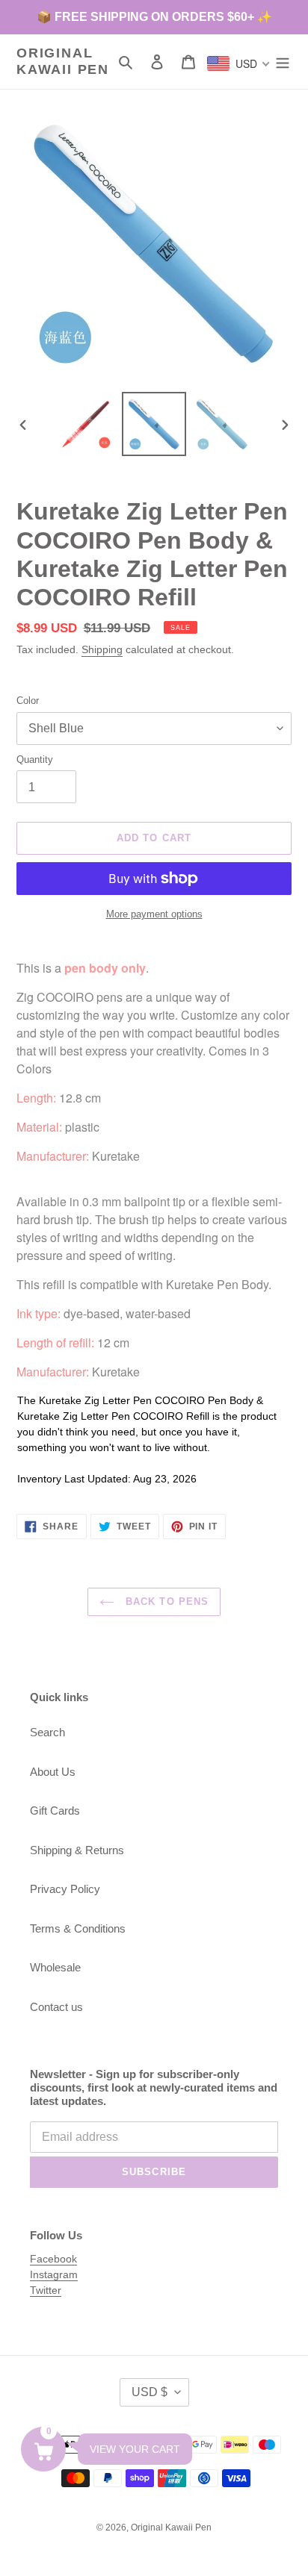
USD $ (150, 2392)
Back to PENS (165, 1602)
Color (28, 701)
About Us (53, 1772)
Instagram (54, 2274)
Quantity (35, 760)
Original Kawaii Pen (63, 61)
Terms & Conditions (78, 1928)
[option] (86, 424)
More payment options (154, 914)
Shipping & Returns (77, 1850)
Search (47, 1732)
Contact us (56, 2007)
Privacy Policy (65, 1889)
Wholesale (55, 1967)
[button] (43, 2449)
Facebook (53, 2259)
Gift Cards (55, 1811)
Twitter (46, 2290)
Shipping (102, 649)
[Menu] (283, 62)
